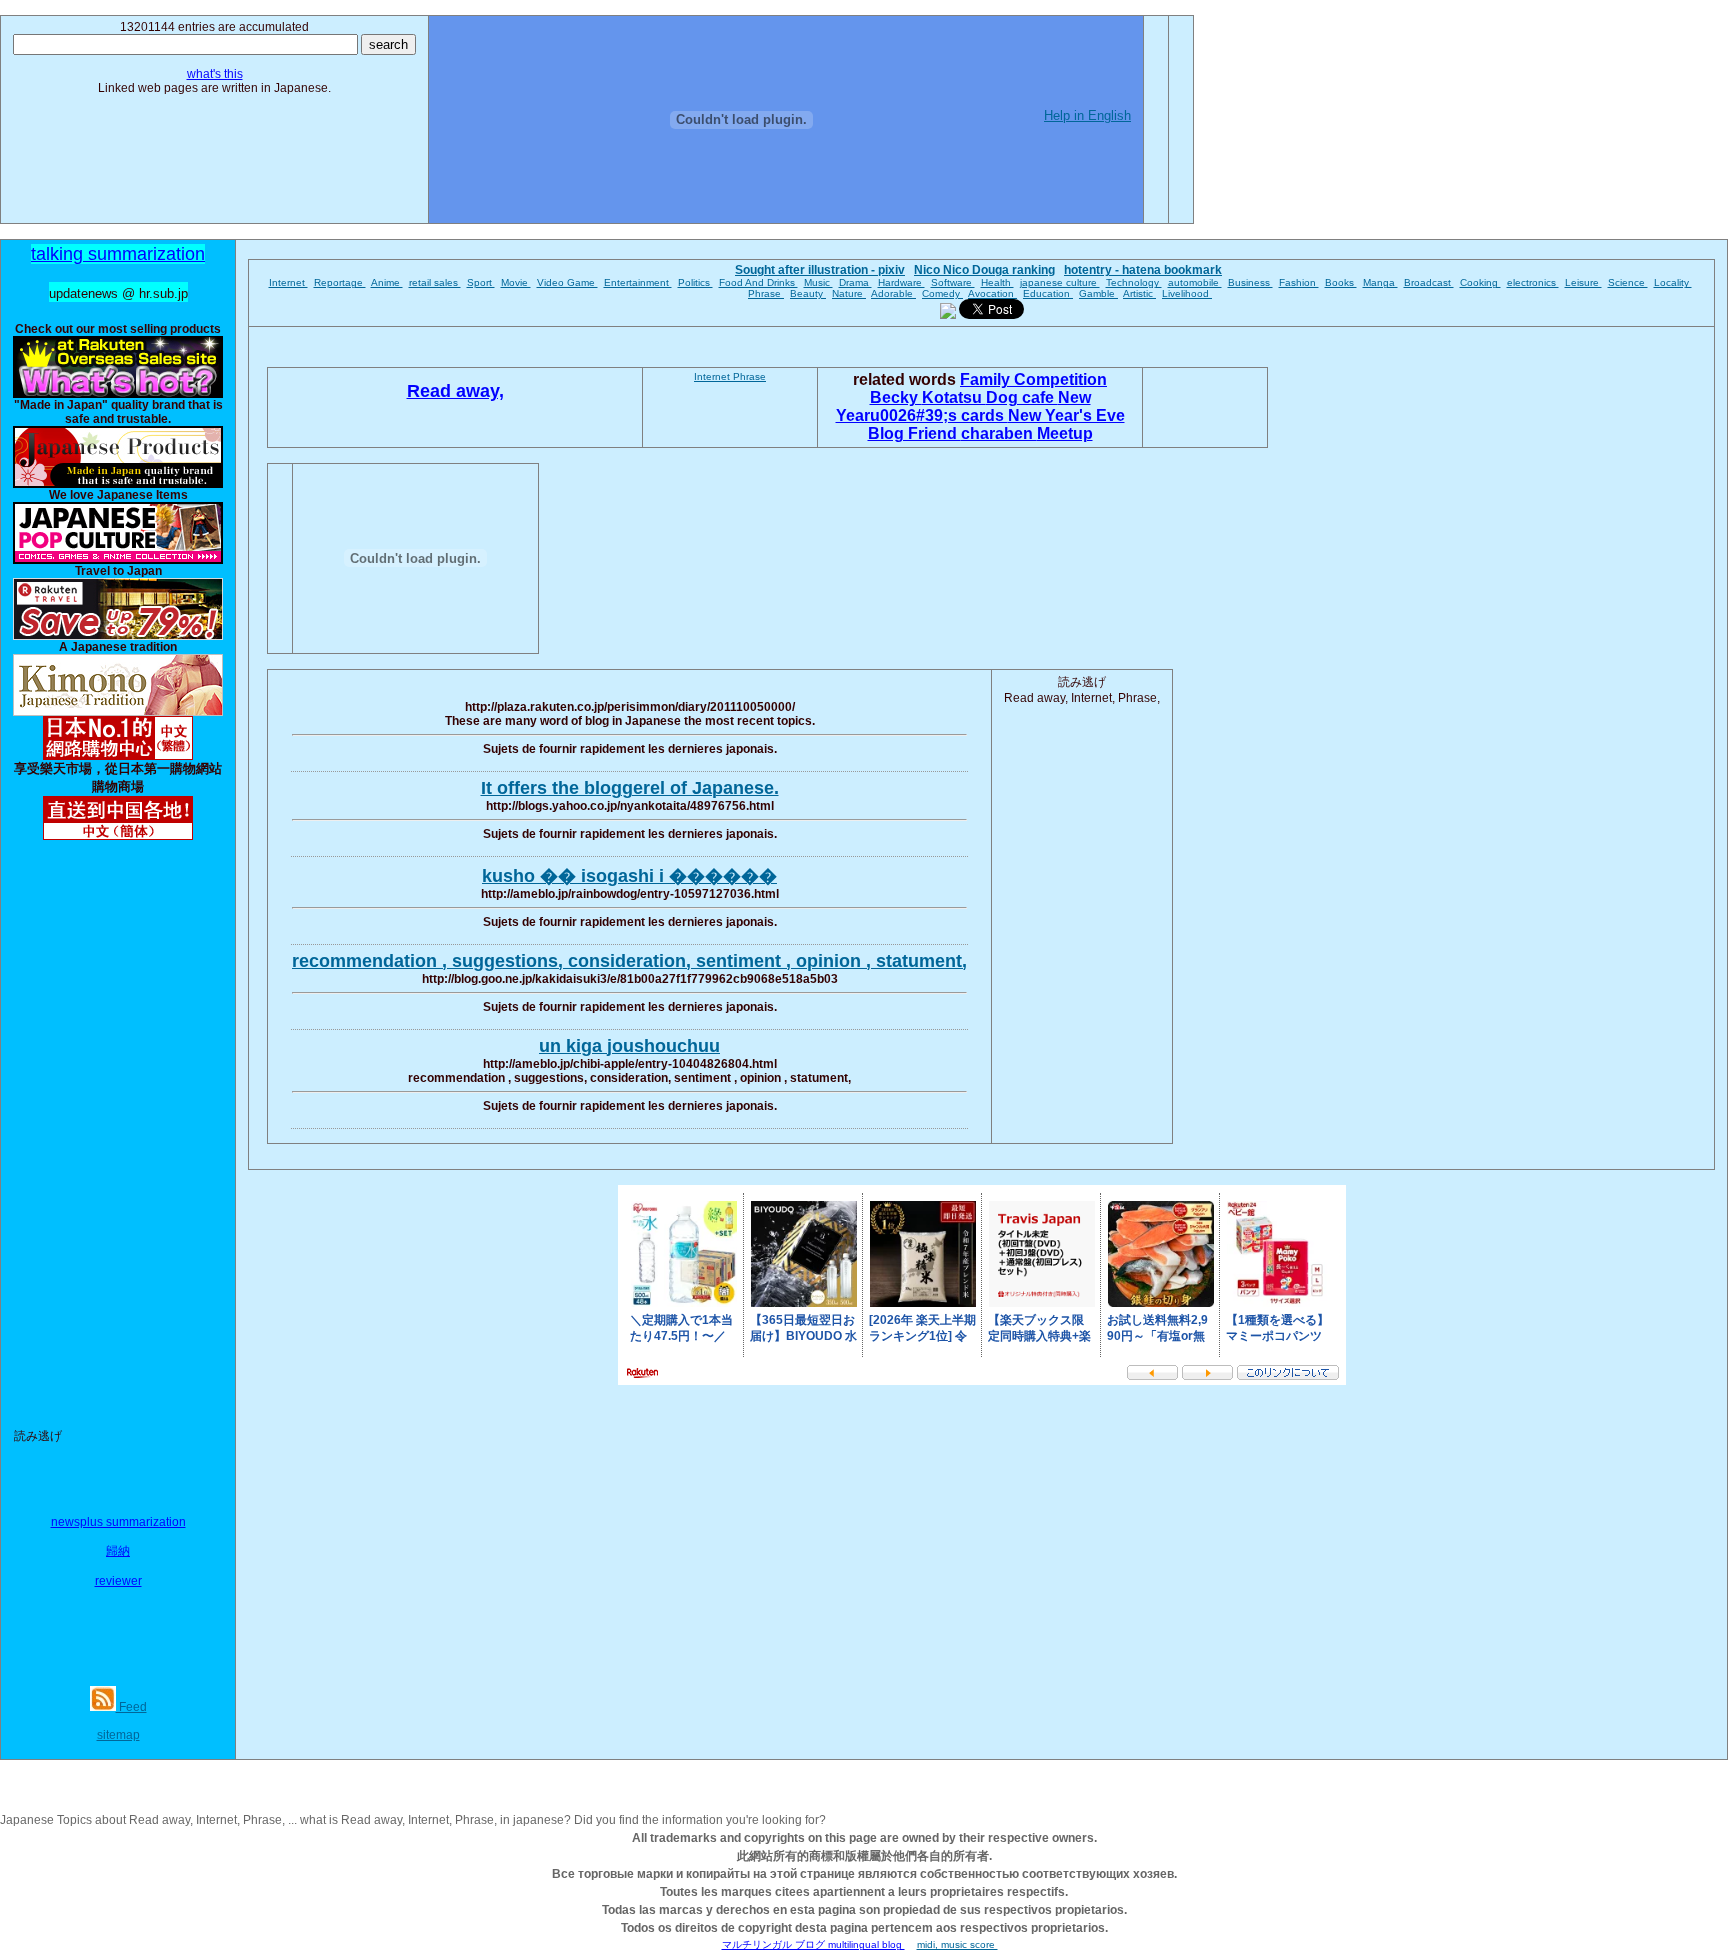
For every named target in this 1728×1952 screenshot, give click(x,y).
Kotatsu (954, 397)
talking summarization (118, 254)
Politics (695, 282)
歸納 (118, 1551)
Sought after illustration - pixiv (820, 270)
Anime (387, 282)
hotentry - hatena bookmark (1143, 270)
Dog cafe (1022, 397)
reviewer (118, 1581)
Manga (1380, 282)
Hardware (901, 282)
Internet (288, 282)
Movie (516, 282)
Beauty (808, 293)
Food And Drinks (758, 282)
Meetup (1065, 433)
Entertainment (638, 282)
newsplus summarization (118, 1522)
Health (997, 282)
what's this (215, 74)
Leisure (1583, 282)
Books (1341, 282)
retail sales (435, 282)
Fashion (1299, 282)
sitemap (118, 1735)
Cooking (1480, 282)
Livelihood (1187, 293)
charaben (999, 433)
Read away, (455, 391)
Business (1250, 282)
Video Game (567, 282)
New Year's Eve (1066, 415)
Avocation (992, 293)
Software (953, 282)
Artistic (1139, 293)
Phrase (766, 293)
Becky (896, 397)
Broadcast (1429, 282)
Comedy (942, 293)
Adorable (893, 293)
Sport (481, 282)
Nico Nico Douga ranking (984, 270)
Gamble (1098, 293)
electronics (1533, 282)
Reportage (340, 282)
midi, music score (957, 1944)
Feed (131, 1707)
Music (818, 282)
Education (1048, 293)
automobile (1195, 282)
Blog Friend (914, 433)
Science (1628, 282)
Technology (1134, 282)
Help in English (1087, 115)
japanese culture (1060, 282)
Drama (855, 282)
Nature (849, 293)
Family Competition (1033, 379)
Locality (1673, 282)
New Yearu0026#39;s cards (963, 406)
